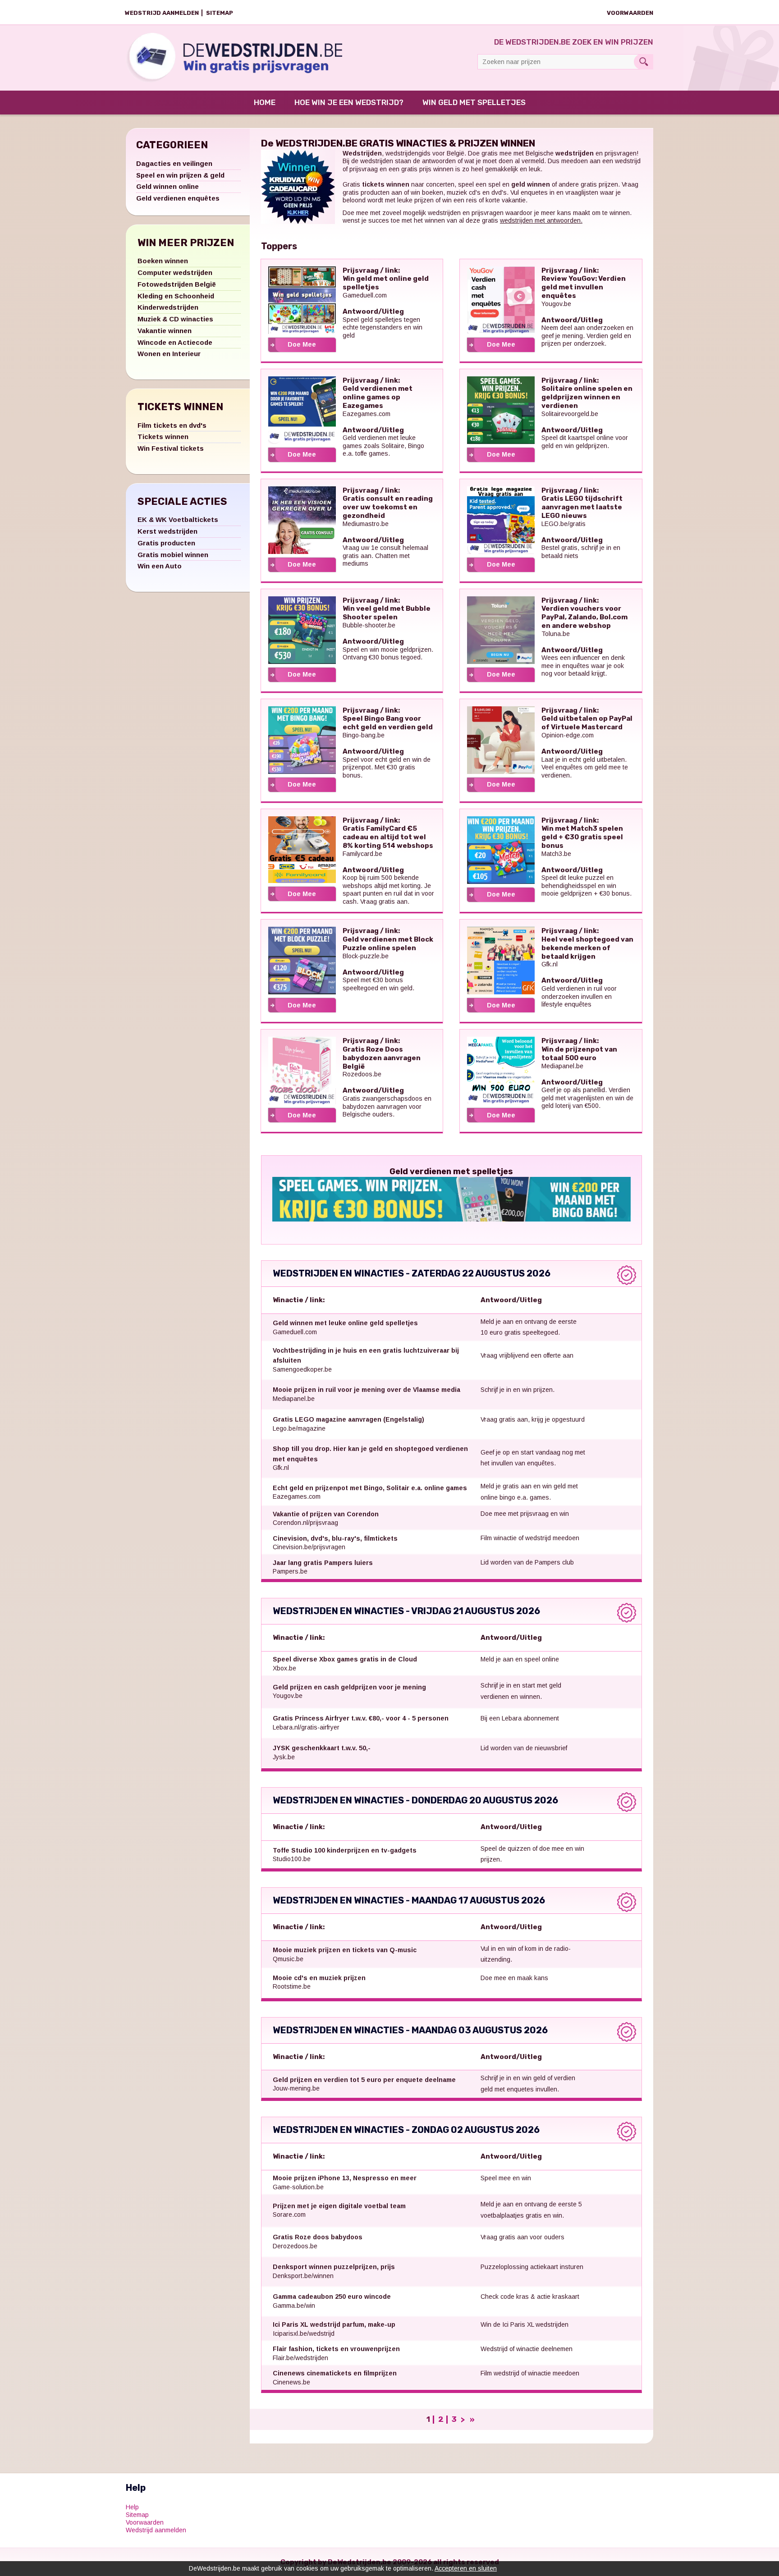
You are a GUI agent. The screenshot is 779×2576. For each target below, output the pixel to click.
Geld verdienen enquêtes (178, 198)
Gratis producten (166, 543)
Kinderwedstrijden (168, 307)
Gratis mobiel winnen (173, 555)
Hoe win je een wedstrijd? (349, 102)
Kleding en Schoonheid (176, 296)
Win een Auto (160, 566)
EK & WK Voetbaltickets (178, 519)
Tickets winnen (163, 437)
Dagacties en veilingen (174, 163)
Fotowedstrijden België (177, 284)
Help (132, 2507)
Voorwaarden (630, 13)
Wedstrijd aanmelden (162, 13)
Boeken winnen (163, 261)
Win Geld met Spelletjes (474, 102)
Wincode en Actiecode (175, 342)
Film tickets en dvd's (172, 425)
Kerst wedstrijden (167, 531)
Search (644, 62)
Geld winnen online (167, 186)
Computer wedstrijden (175, 272)
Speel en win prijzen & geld (180, 175)
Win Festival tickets (171, 448)
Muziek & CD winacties (175, 319)
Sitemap (220, 13)
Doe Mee (302, 344)
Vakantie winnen (165, 331)
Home (265, 102)
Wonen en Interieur (169, 354)
